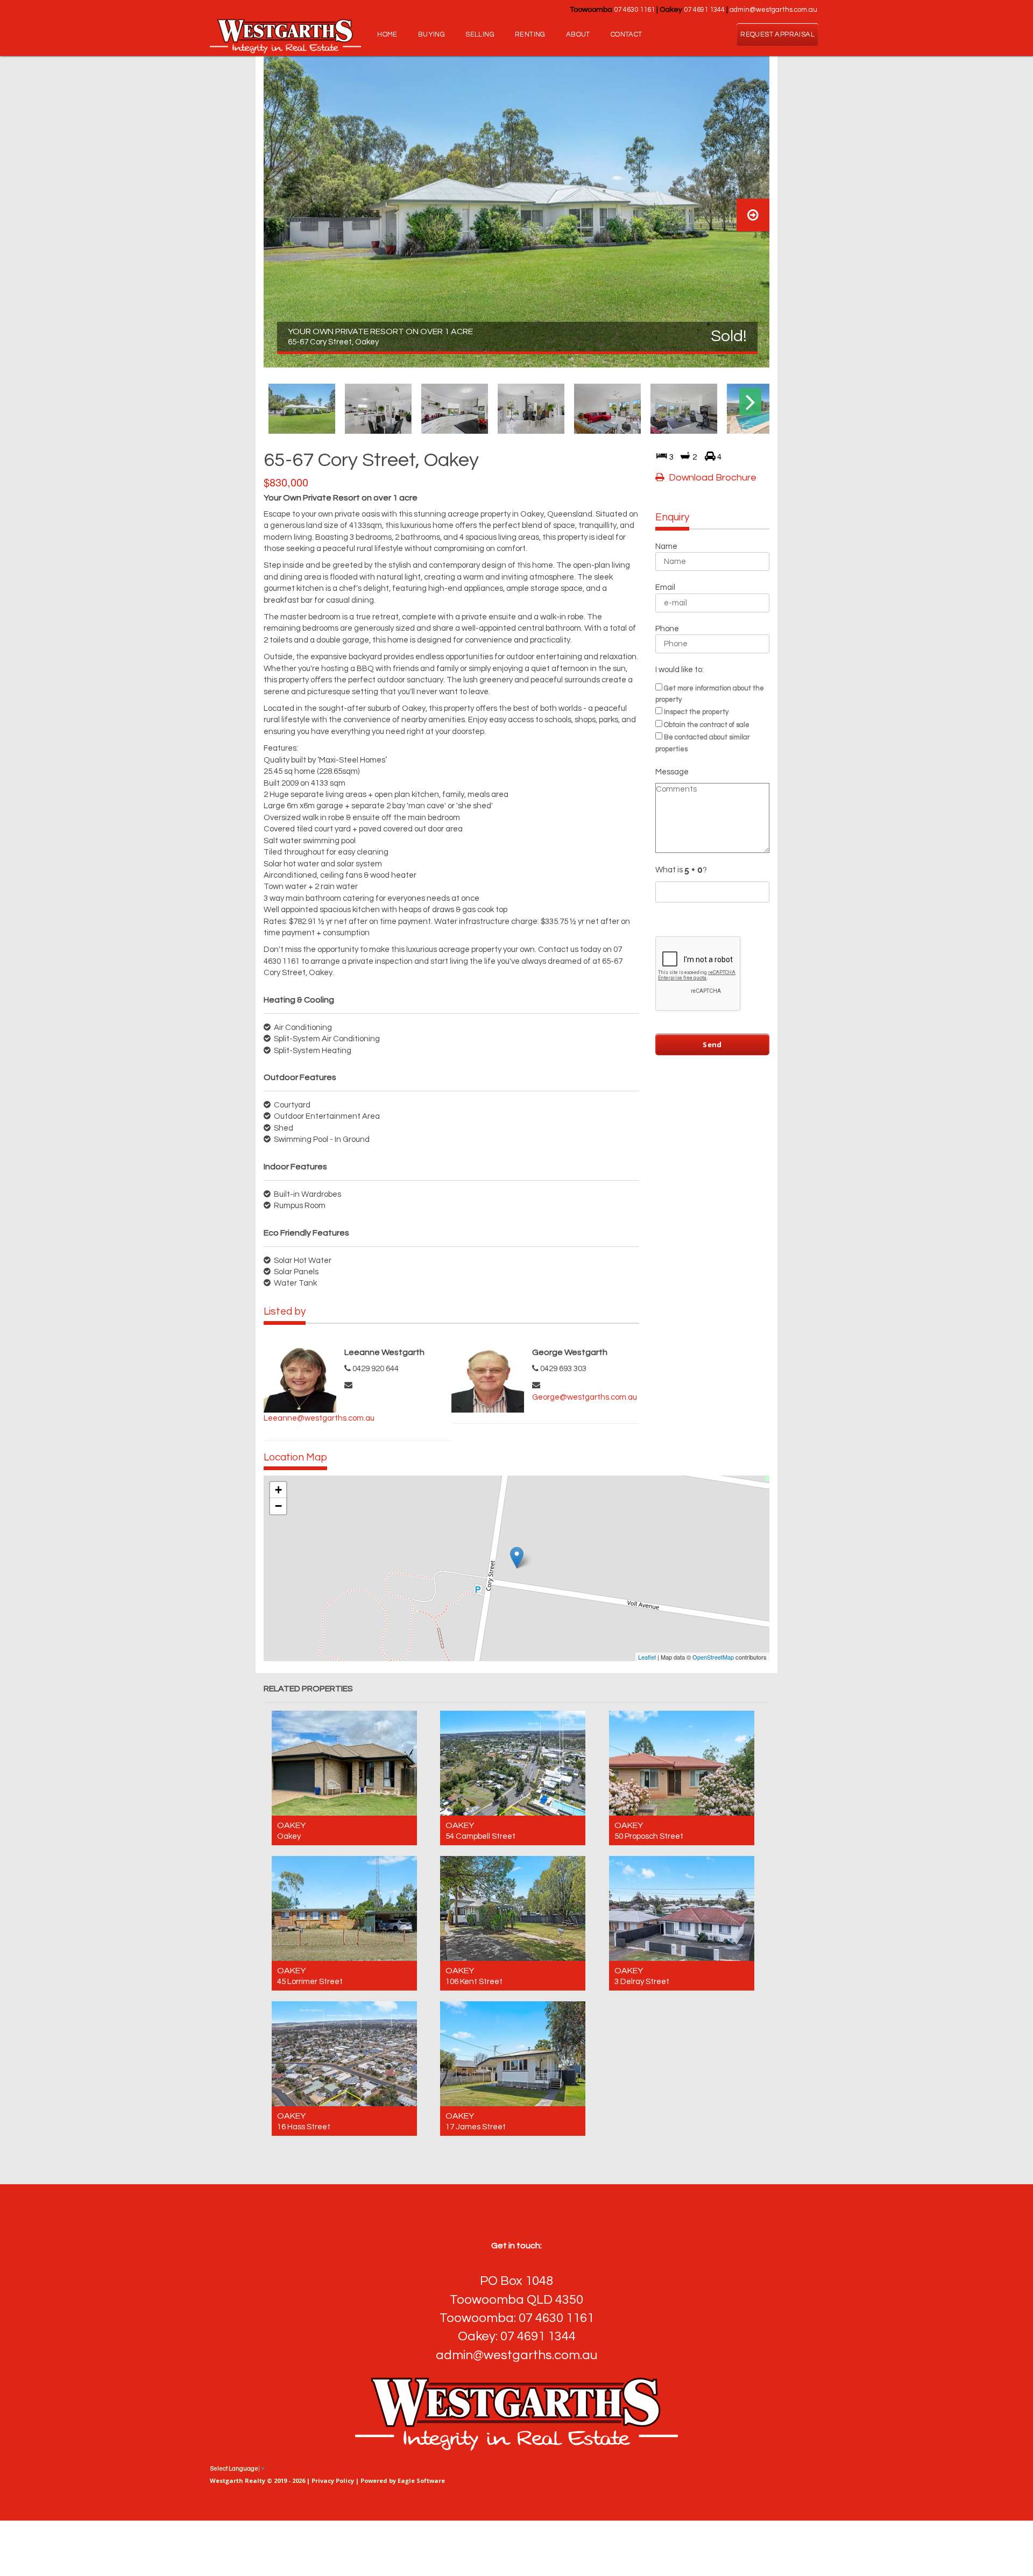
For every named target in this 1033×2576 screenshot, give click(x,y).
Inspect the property (696, 712)
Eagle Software (421, 2480)
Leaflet (647, 1657)
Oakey (291, 1825)
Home (387, 34)
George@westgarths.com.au (585, 1397)
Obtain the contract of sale (707, 725)
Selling (480, 34)
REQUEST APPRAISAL (777, 34)
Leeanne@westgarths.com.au (319, 1418)
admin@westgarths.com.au (773, 10)
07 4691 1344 (704, 10)
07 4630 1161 (634, 10)
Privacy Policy (333, 2480)
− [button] (278, 1506)
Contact (627, 34)
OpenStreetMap (713, 1657)
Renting (530, 34)
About (578, 34)
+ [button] (278, 1490)
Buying (431, 34)
